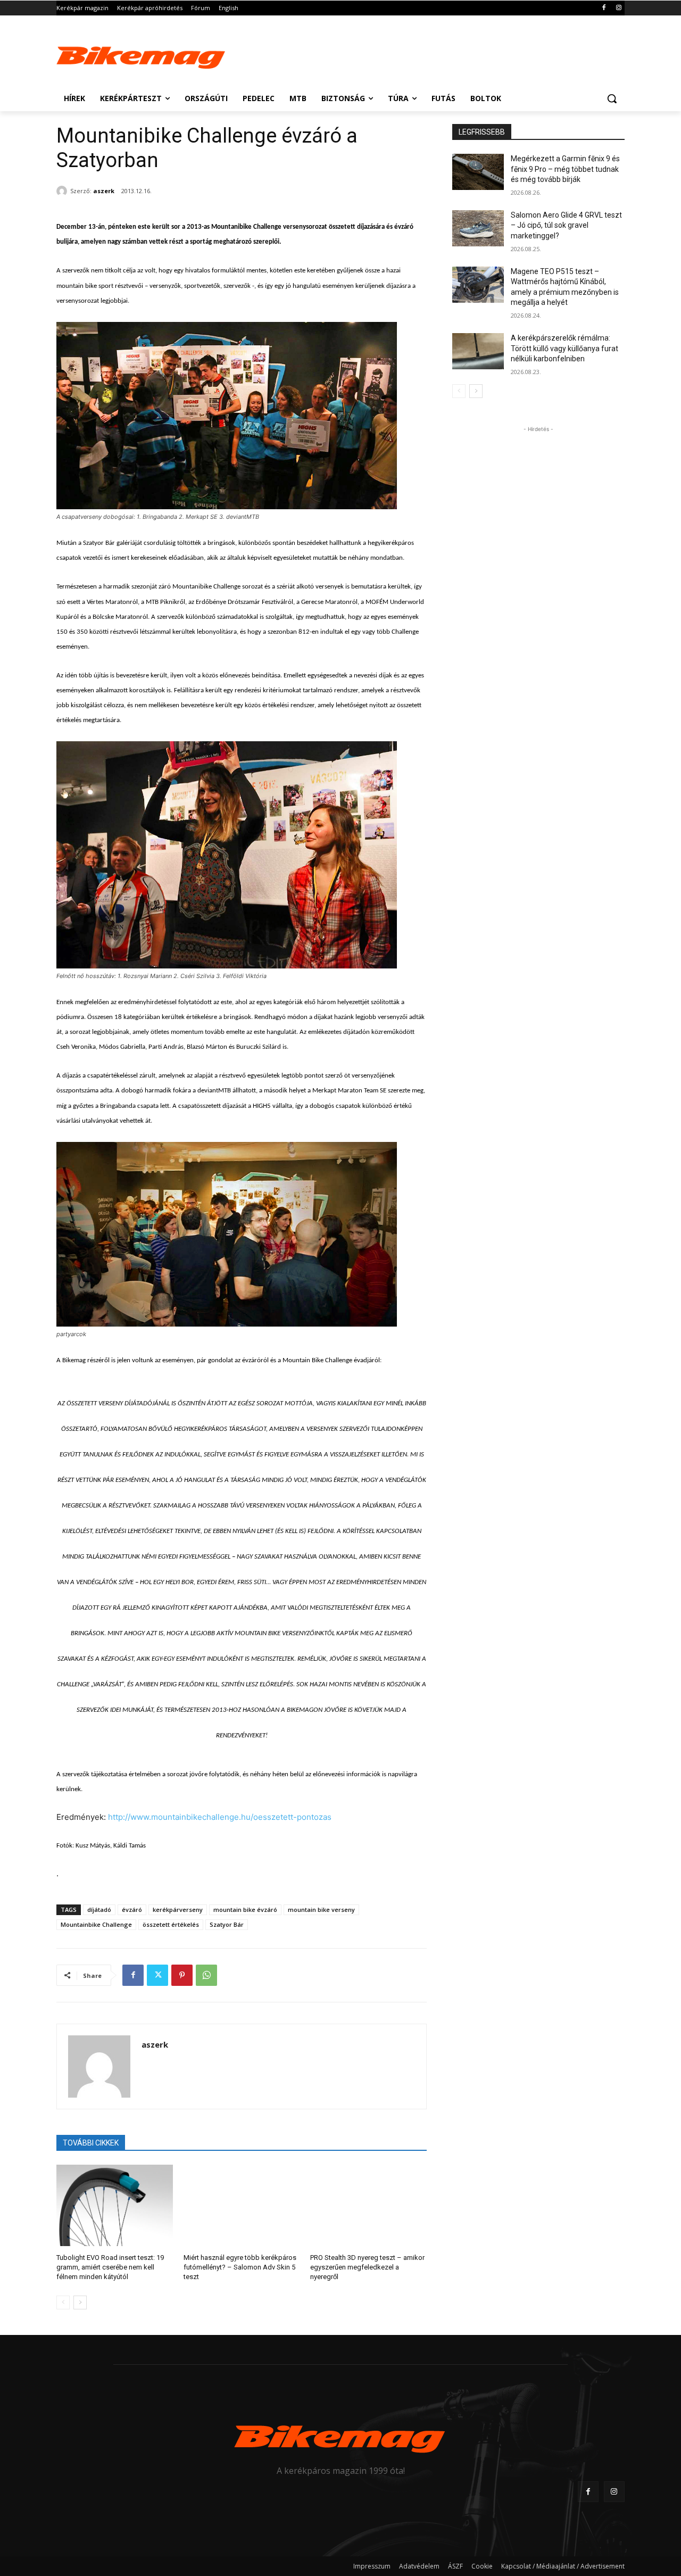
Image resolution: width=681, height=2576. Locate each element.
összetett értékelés (171, 1924)
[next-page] (80, 2302)
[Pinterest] (182, 1975)
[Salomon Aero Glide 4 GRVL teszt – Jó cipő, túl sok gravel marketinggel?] (478, 228)
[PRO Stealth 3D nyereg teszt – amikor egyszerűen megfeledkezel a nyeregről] (368, 2205)
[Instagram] (618, 8)
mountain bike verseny (321, 1910)
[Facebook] (604, 8)
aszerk (104, 191)
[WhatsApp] (206, 1975)
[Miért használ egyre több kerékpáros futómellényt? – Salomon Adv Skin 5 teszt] (242, 2205)
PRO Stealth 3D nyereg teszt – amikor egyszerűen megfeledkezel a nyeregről (367, 2267)
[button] (612, 98)
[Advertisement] (420, 54)
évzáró (132, 1910)
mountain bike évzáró (245, 1910)
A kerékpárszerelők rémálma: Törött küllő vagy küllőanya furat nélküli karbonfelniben (564, 348)
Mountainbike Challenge (96, 1924)
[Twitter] (157, 1975)
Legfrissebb (482, 132)
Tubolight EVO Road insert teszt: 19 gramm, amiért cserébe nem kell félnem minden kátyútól (110, 2267)
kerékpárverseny (178, 1910)
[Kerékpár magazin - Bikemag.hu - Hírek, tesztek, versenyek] (142, 55)
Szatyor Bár (227, 1924)
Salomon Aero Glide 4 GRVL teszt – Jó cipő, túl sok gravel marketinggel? (566, 225)
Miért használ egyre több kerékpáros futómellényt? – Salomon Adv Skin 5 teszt (240, 2267)
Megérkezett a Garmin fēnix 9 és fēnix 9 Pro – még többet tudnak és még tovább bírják (565, 169)
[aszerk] (63, 191)
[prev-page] (63, 2302)
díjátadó (99, 1910)
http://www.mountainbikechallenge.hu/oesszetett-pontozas (220, 1817)
